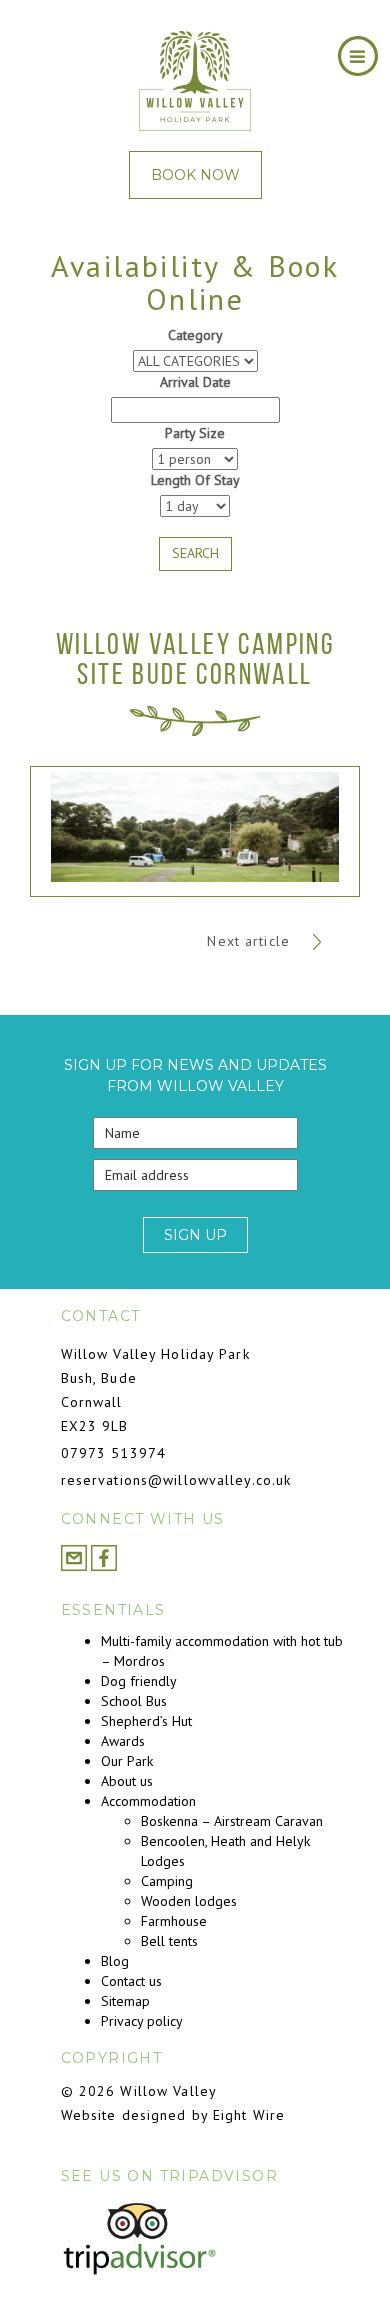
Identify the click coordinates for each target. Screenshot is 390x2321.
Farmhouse (174, 1921)
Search (195, 553)
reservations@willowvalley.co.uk (176, 1480)
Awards (123, 1741)
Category (195, 335)
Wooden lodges (189, 1901)
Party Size (195, 433)
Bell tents (169, 1941)
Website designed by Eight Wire (173, 2115)
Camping (167, 1881)
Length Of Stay (195, 480)
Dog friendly (139, 1681)
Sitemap (125, 2001)
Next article (251, 941)
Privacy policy (142, 2021)
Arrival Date (195, 382)
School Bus (134, 1701)
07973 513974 (113, 1453)
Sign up (195, 1235)
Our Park (127, 1761)
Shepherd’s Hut (146, 1721)
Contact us (131, 1981)
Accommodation (148, 1801)
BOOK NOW (195, 175)
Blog (115, 1961)
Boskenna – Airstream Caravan (232, 1821)
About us (127, 1781)
